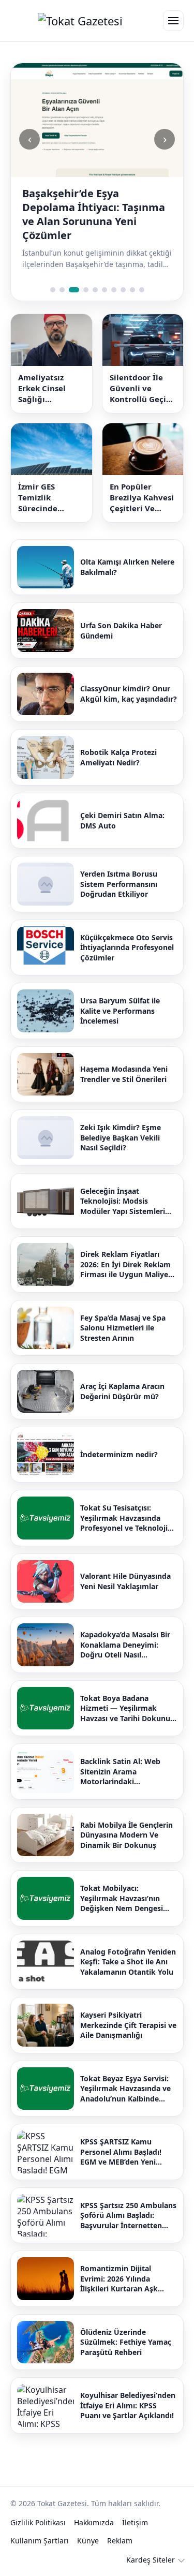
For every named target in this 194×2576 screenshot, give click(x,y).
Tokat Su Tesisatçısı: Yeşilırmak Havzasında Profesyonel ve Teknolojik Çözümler (126, 1518)
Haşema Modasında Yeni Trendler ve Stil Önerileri (124, 1074)
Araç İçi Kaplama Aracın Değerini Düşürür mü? (122, 1391)
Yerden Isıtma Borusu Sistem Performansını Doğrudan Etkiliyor (119, 884)
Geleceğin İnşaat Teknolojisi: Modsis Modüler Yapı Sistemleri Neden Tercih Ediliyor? (123, 1201)
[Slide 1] (53, 290)
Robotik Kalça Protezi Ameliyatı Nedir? (118, 757)
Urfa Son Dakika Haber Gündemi (121, 631)
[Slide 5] (95, 290)
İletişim (135, 2522)
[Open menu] (173, 21)
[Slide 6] (105, 290)
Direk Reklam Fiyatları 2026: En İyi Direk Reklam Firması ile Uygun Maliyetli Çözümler (128, 1264)
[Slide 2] (62, 290)
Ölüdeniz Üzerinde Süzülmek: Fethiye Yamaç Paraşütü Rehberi (126, 2342)
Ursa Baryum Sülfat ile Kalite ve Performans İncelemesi (120, 1011)
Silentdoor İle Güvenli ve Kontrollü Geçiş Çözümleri (140, 388)
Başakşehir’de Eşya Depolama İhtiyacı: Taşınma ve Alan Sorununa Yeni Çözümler (94, 214)
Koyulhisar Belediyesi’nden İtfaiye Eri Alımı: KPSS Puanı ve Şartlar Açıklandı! (128, 2405)
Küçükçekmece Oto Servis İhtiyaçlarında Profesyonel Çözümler (127, 948)
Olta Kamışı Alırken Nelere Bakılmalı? (127, 567)
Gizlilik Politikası (38, 2522)
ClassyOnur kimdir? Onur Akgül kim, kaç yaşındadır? (129, 694)
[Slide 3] (74, 290)
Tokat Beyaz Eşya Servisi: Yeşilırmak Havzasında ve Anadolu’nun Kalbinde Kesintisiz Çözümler (125, 2089)
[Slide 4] (86, 290)
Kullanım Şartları (40, 2541)
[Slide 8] (123, 290)
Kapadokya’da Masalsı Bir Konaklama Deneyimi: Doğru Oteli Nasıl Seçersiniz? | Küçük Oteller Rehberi (128, 1645)
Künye (88, 2541)
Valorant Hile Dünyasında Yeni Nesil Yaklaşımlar (125, 1581)
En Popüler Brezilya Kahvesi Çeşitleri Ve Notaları (142, 498)
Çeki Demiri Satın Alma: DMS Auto (122, 820)
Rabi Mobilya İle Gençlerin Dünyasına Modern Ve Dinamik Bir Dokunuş (126, 1835)
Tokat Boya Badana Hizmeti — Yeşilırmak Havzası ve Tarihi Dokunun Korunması (128, 1708)
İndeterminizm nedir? (119, 1454)
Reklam (120, 2541)
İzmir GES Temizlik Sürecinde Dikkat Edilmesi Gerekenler (49, 498)
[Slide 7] (114, 290)
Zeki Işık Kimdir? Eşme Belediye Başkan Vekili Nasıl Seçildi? (121, 1137)
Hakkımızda (94, 2522)
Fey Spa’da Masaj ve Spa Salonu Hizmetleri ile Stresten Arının (123, 1328)
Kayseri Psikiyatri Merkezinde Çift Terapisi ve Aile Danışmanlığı (128, 2025)
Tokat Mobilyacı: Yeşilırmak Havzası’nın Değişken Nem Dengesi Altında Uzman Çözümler (125, 1898)
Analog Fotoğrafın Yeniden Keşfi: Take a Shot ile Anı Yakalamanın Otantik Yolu (128, 1962)
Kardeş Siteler (151, 2560)
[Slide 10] (142, 290)
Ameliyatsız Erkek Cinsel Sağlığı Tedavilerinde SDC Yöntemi (45, 388)
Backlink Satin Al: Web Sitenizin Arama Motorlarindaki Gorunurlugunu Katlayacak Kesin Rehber (128, 1772)
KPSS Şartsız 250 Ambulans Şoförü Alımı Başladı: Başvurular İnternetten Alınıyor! (128, 2216)
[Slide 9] (132, 290)
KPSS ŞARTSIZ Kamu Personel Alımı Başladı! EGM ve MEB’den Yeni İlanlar (121, 2152)
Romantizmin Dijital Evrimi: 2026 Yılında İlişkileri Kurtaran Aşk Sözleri (119, 2279)
